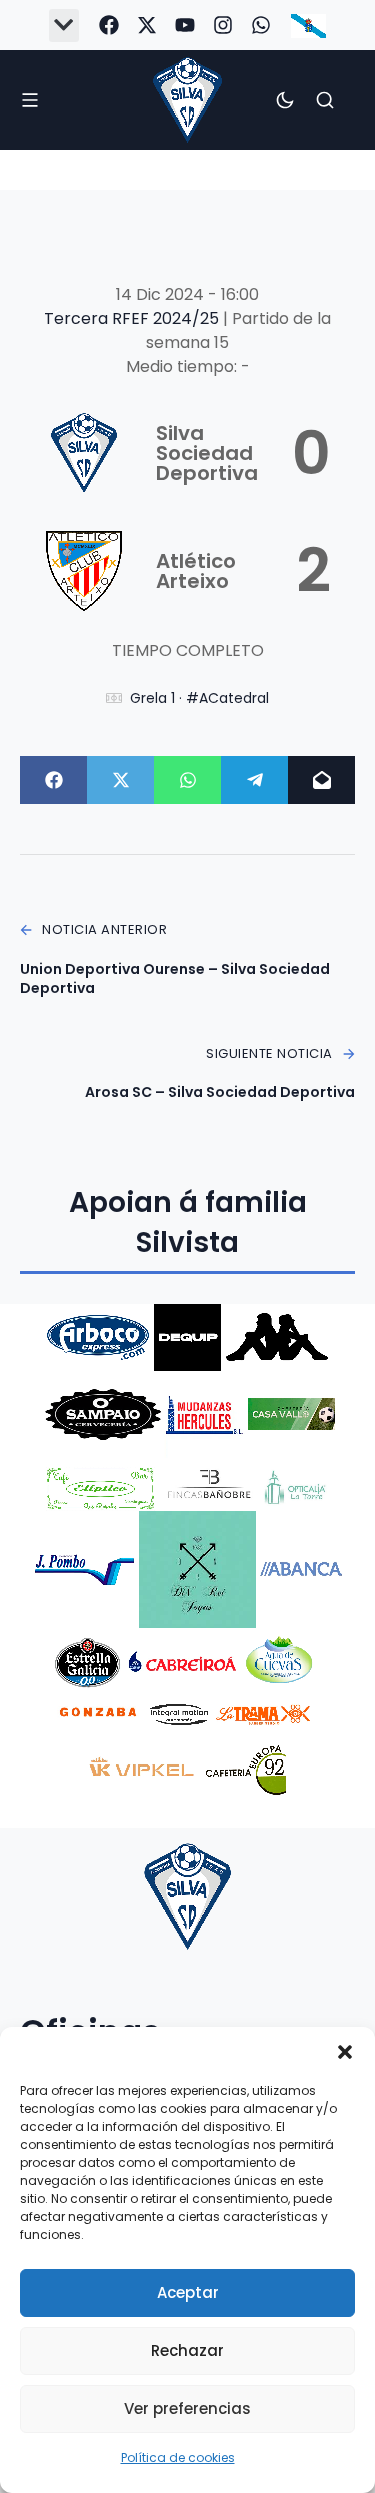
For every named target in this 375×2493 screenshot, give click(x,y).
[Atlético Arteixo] (187, 571)
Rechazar (187, 2350)
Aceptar (188, 2292)
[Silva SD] (187, 99)
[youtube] (185, 25)
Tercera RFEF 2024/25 (133, 318)
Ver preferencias (187, 2408)
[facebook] (109, 25)
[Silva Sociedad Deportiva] (187, 453)
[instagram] (223, 25)
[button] (345, 2052)
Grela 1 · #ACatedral (199, 698)
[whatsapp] (261, 25)
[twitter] (147, 25)
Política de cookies (178, 2457)
